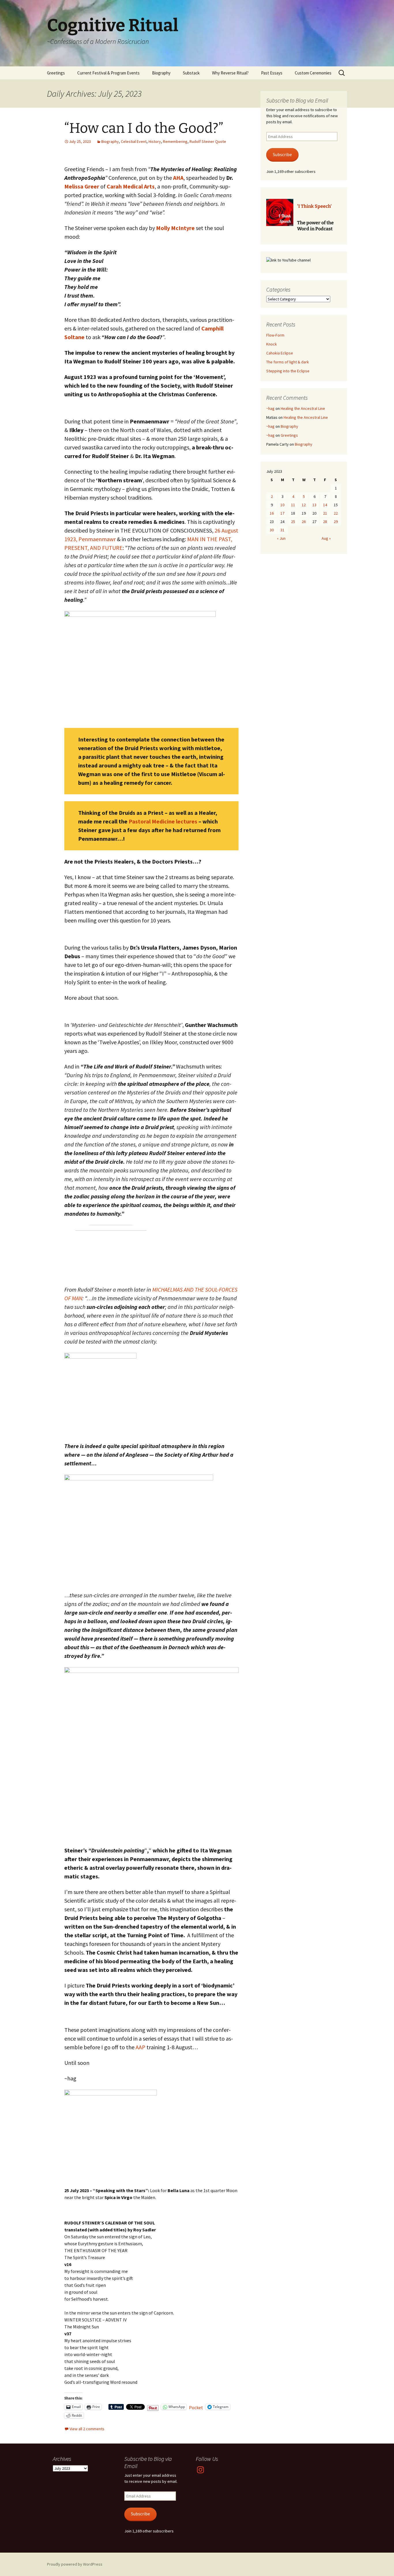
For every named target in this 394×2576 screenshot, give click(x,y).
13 (314, 505)
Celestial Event (134, 141)
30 (272, 530)
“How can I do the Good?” (144, 128)
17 (282, 513)
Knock (272, 344)
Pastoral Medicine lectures (163, 821)
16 (272, 513)
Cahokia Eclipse (280, 353)
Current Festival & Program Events (108, 73)
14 (325, 505)
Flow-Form (275, 335)
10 (282, 505)
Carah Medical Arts (131, 186)
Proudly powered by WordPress (75, 2564)
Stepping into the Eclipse (288, 371)
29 (336, 522)
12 (304, 505)
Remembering (175, 141)
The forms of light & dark (288, 362)
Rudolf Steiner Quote (208, 141)
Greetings (56, 73)
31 (282, 530)
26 (304, 522)
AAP (140, 2047)
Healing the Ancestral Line (303, 408)
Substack (191, 73)
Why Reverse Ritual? (230, 73)
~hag (270, 408)
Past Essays (272, 73)
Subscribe (282, 155)
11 (293, 505)
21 (325, 513)
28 (325, 522)
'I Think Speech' (314, 206)
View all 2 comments (87, 2429)
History (155, 141)
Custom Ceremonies (313, 73)
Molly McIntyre (175, 228)
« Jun (281, 538)
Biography (161, 73)
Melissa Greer (82, 186)
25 (293, 522)
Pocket (196, 2407)
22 (336, 513)
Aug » (326, 538)
